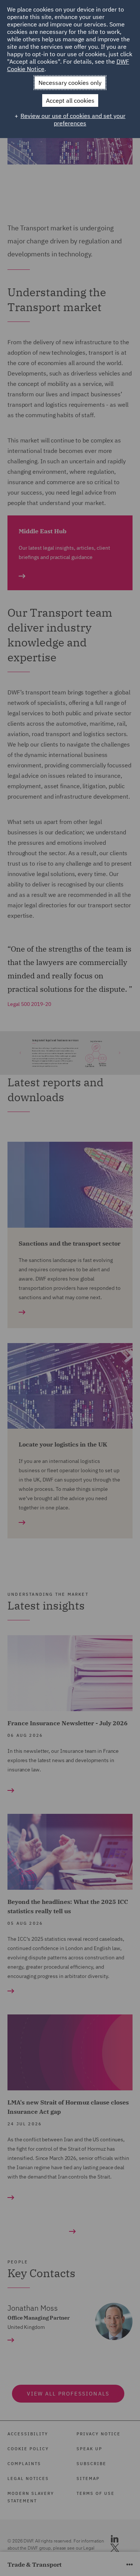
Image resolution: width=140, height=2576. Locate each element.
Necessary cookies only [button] (70, 83)
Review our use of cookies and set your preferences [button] (73, 119)
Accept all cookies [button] (70, 100)
